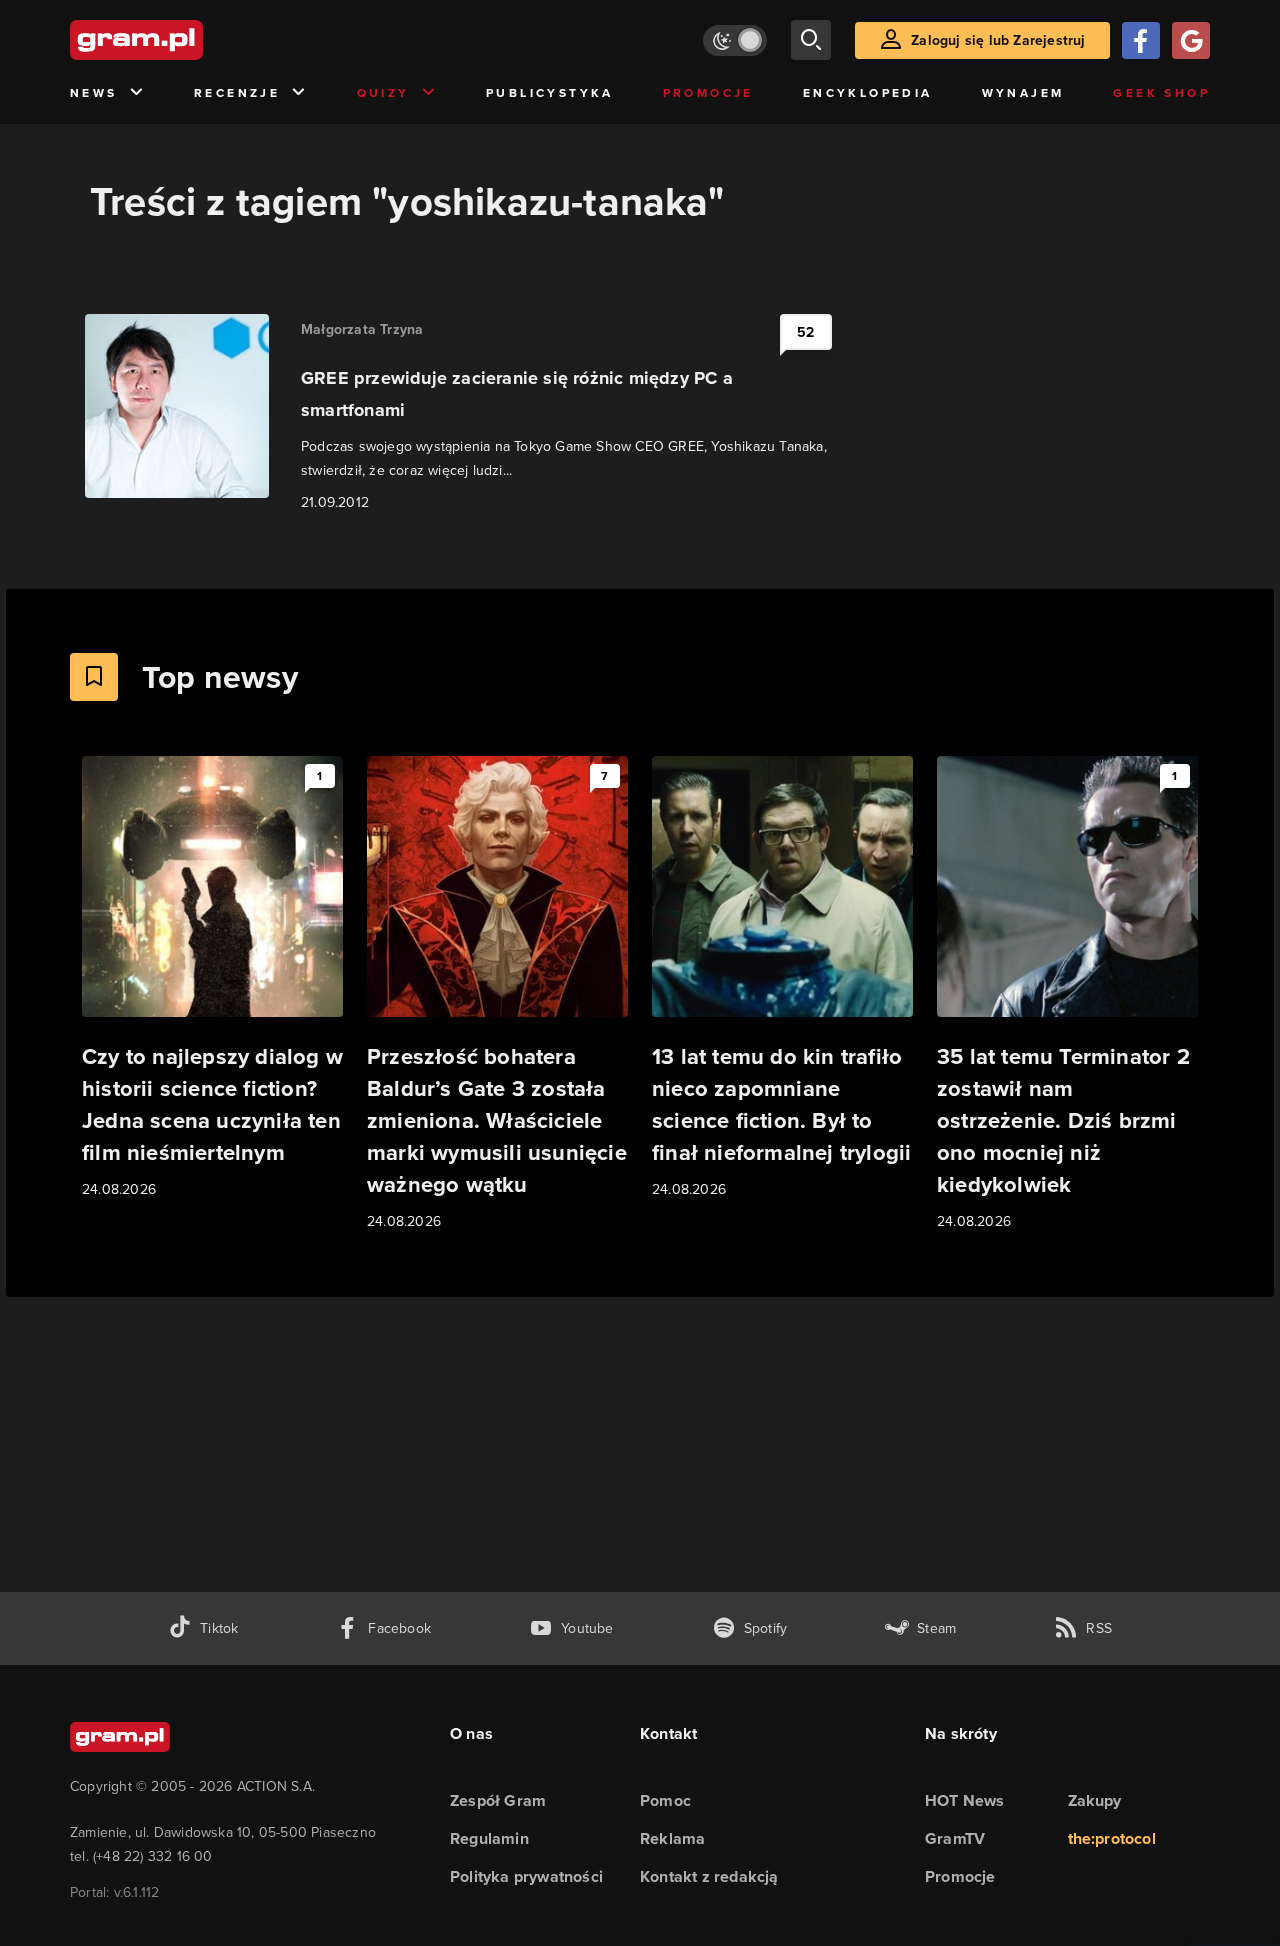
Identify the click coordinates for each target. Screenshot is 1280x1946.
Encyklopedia (868, 93)
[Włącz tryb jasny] (735, 40)
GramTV (955, 1838)
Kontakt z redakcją (709, 1876)
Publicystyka (550, 93)
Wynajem (1023, 93)
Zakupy (1095, 1800)
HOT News (965, 1800)
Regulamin (489, 1838)
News (94, 93)
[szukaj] (811, 40)
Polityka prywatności (526, 1876)
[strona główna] (186, 40)
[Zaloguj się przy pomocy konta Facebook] (1141, 40)
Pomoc (665, 1800)
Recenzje (237, 93)
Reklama (672, 1838)
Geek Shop (1161, 93)
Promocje (708, 93)
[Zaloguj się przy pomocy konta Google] (1191, 40)
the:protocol (1112, 1838)
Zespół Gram (498, 1800)
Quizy (383, 93)
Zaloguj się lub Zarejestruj (998, 40)
